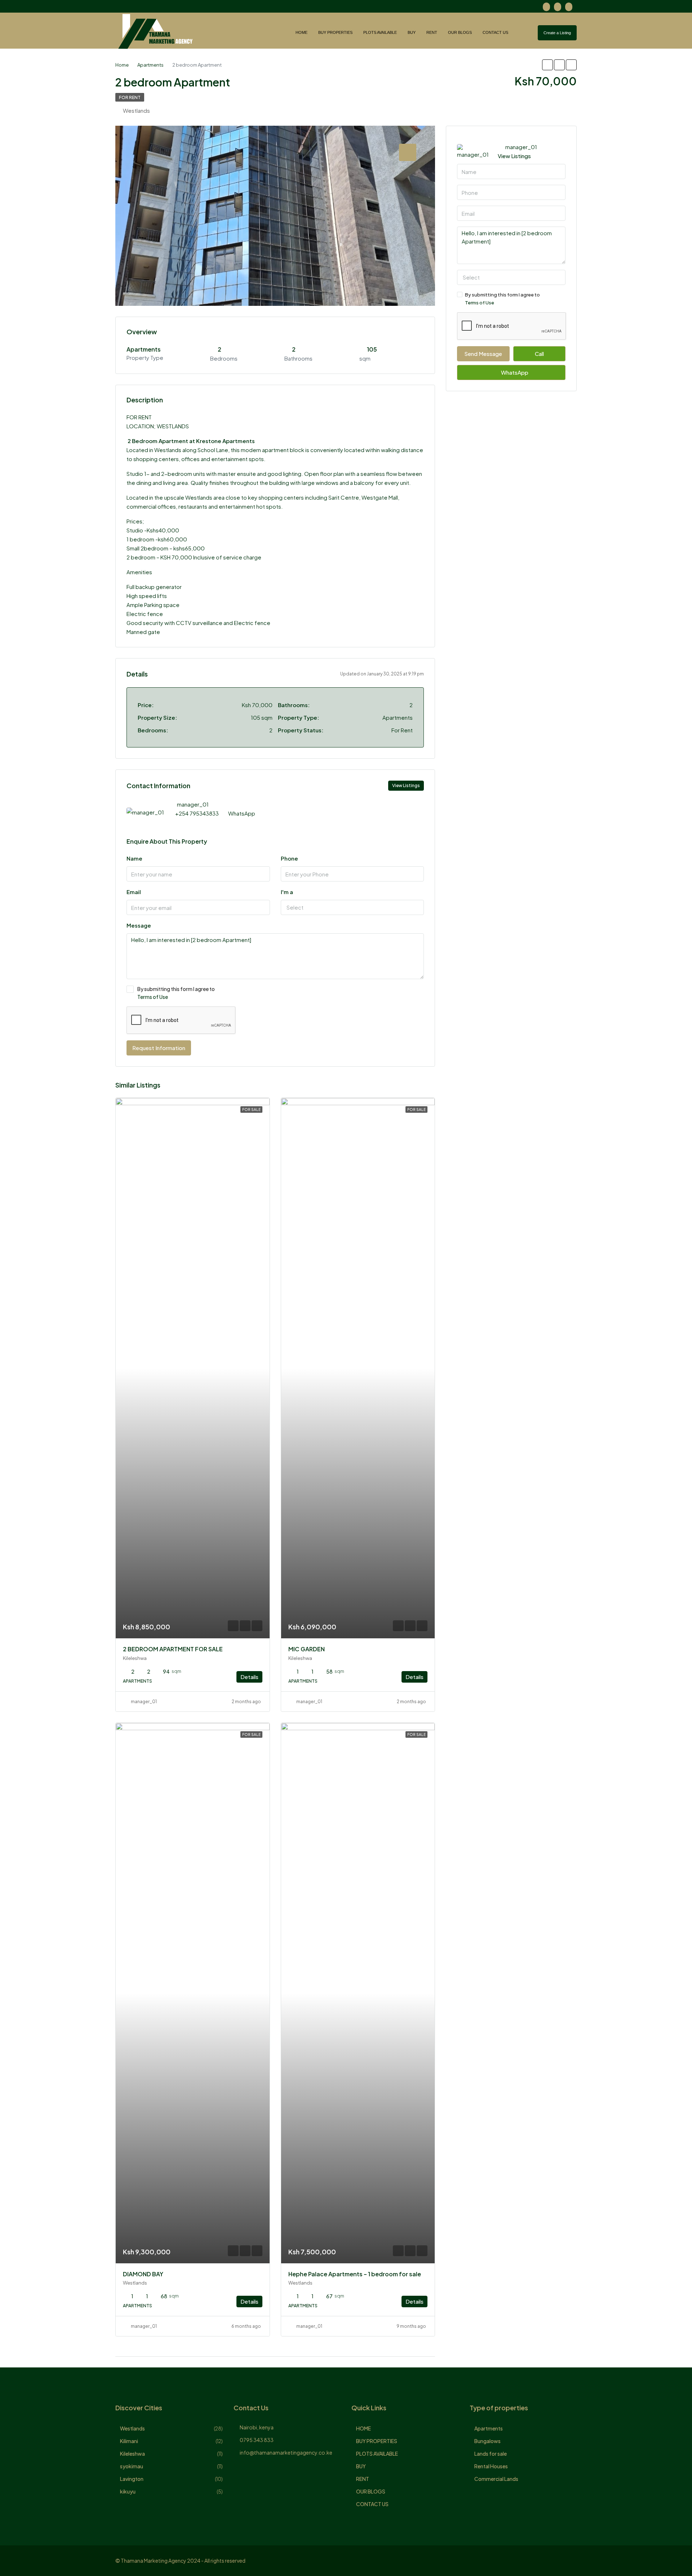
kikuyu (128, 2491)
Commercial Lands (496, 2479)
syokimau (132, 2466)
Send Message (483, 354)
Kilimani (129, 2441)
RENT (432, 32)
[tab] (408, 152)
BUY (412, 32)
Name (134, 858)
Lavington (132, 2479)
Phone (289, 858)
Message (139, 925)
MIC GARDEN (307, 1649)
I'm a (287, 892)
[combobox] (352, 907)
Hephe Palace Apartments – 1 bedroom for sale (355, 2274)
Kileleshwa (132, 2454)
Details (249, 1677)
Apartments (489, 2428)
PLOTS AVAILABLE (380, 32)
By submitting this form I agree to (176, 993)
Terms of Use (153, 997)
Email (134, 892)
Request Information (159, 1048)
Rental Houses (491, 2466)
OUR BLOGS (460, 32)
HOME (301, 32)
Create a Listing (557, 33)
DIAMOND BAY (143, 2274)
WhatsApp (242, 813)
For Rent (130, 97)
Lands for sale (491, 2454)
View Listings (406, 785)
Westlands (132, 2428)
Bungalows (487, 2441)
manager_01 (144, 1702)
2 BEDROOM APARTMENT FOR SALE (173, 1649)
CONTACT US (495, 32)
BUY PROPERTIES (335, 32)
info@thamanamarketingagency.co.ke (286, 2452)
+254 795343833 (197, 813)
